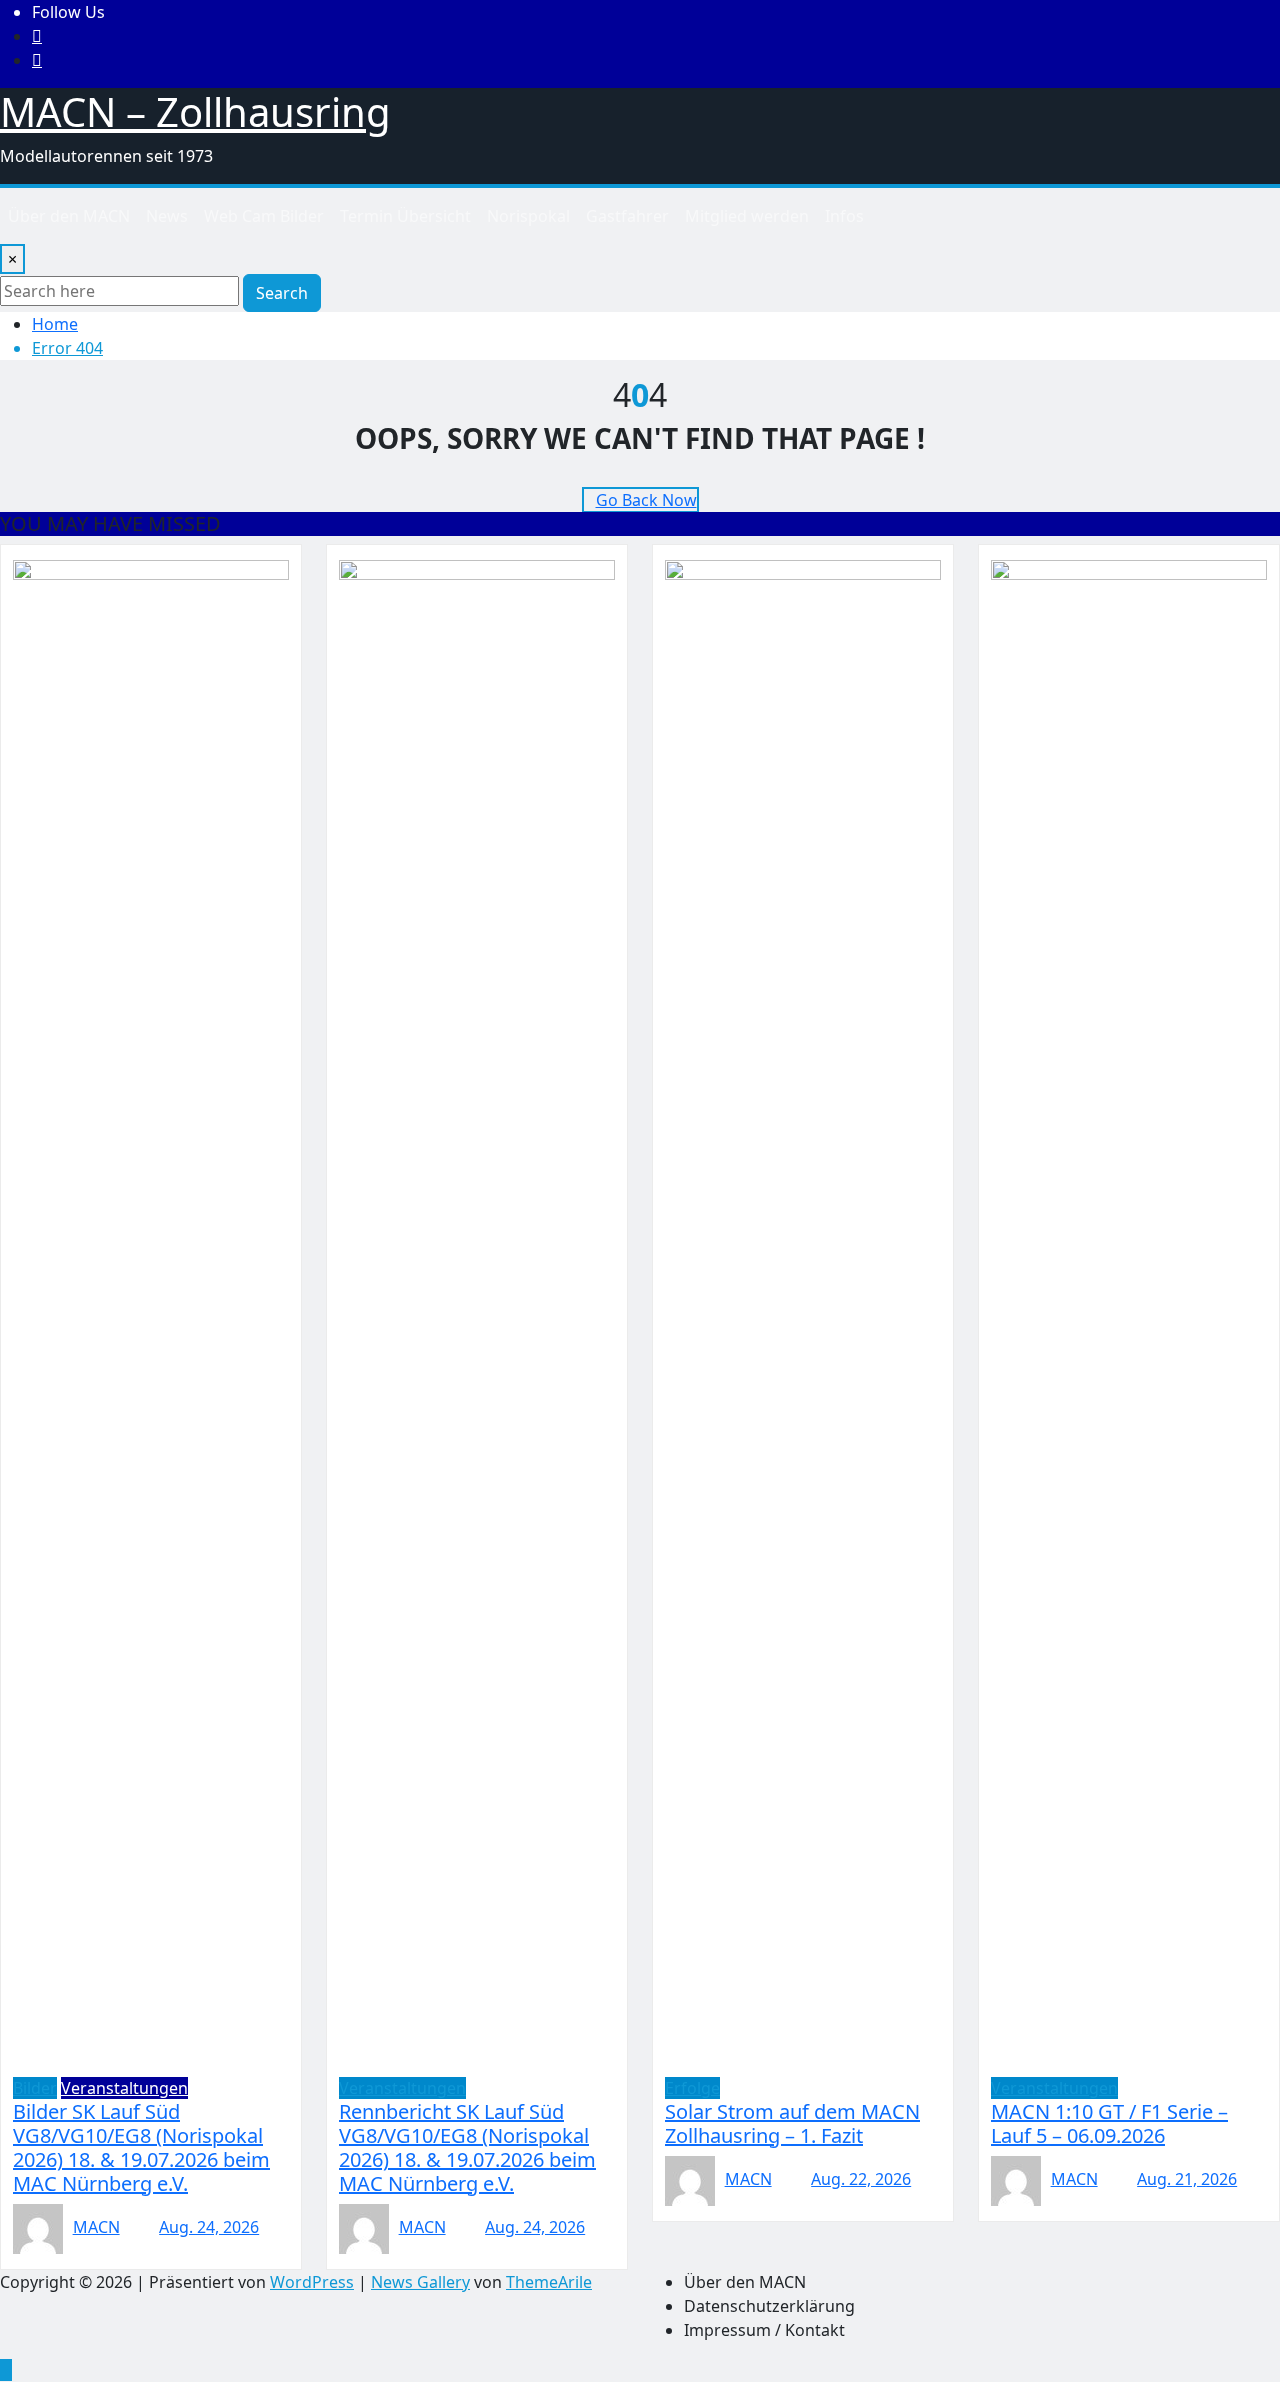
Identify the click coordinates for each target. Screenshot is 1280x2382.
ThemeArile (549, 2282)
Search (282, 293)
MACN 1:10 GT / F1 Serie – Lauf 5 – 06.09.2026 (1109, 2123)
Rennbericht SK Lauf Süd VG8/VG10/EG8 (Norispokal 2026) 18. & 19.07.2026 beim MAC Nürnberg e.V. (467, 2147)
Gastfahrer (627, 216)
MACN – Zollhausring (195, 111)
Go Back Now (646, 500)
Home (55, 324)
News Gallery (420, 2282)
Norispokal (528, 216)
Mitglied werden (747, 216)
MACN (96, 2227)
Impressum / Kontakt (764, 2330)
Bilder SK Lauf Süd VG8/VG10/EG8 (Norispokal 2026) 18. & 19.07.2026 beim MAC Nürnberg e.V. (141, 2147)
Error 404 (67, 348)
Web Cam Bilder (264, 216)
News (167, 216)
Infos (844, 216)
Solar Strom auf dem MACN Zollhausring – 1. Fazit (792, 2123)
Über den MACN (69, 216)
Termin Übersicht (405, 216)
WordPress (312, 2282)
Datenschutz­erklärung (769, 2306)
